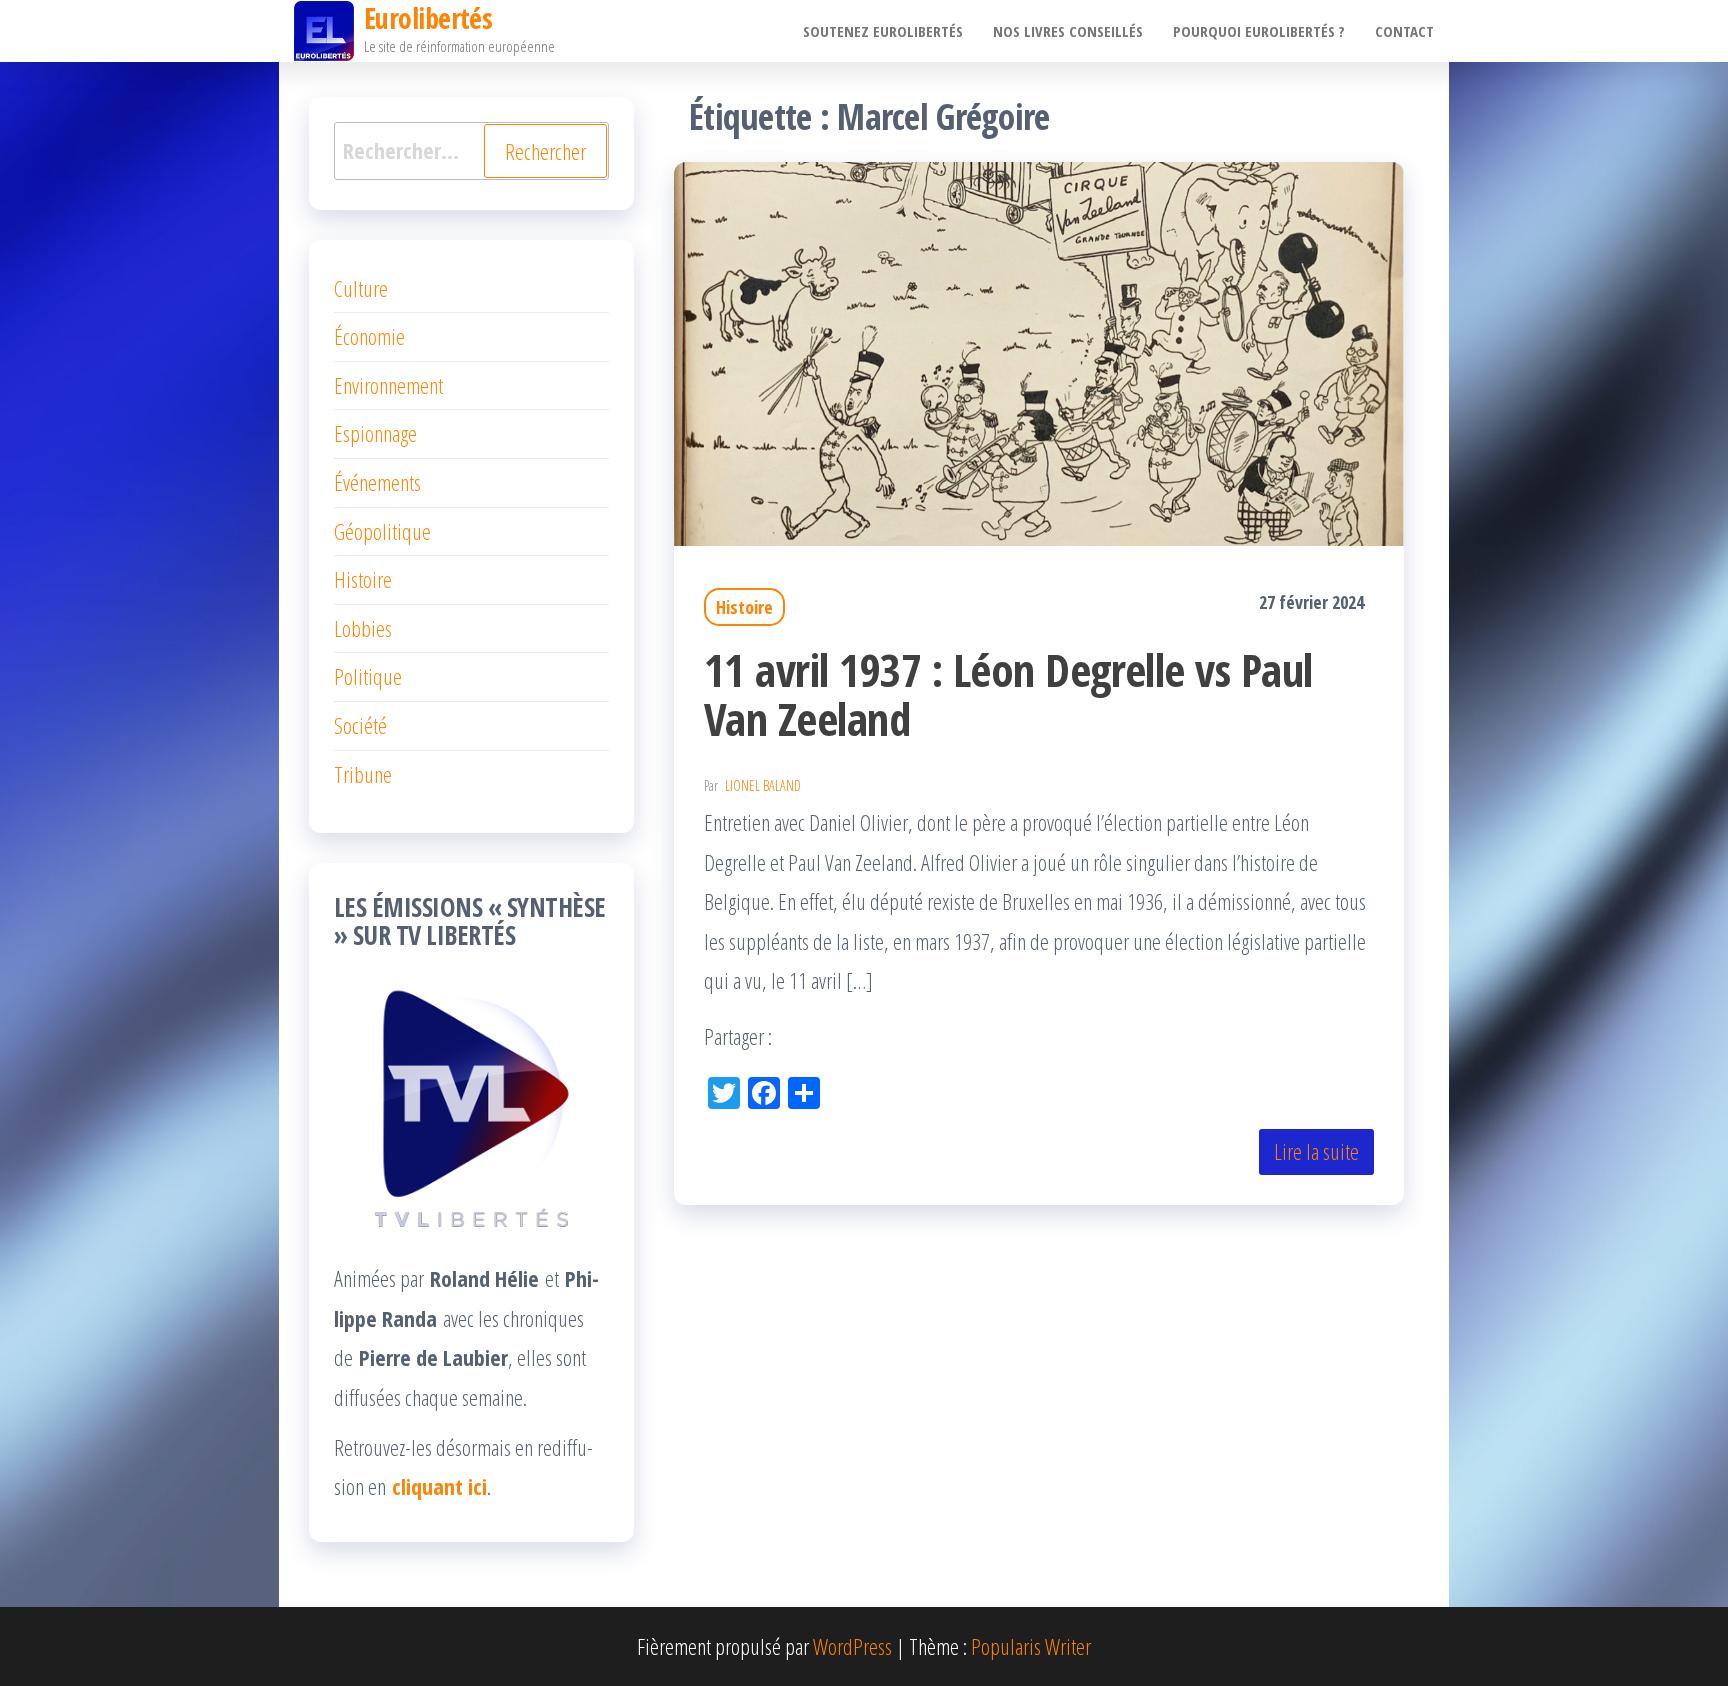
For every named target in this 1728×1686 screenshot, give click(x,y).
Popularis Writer (1031, 1646)
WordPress (852, 1646)
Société (360, 725)
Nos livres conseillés (1068, 31)
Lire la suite (1316, 1151)
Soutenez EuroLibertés (883, 31)
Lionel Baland (763, 785)
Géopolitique (382, 531)
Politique (368, 676)
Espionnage (375, 433)
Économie (369, 336)
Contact (1404, 31)
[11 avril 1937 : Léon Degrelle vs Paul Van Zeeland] (1039, 351)
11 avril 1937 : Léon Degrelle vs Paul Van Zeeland (1008, 694)
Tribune (363, 774)
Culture (361, 288)
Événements (377, 482)
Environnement (388, 385)
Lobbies (363, 628)
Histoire (744, 607)
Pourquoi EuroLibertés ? (1259, 31)
